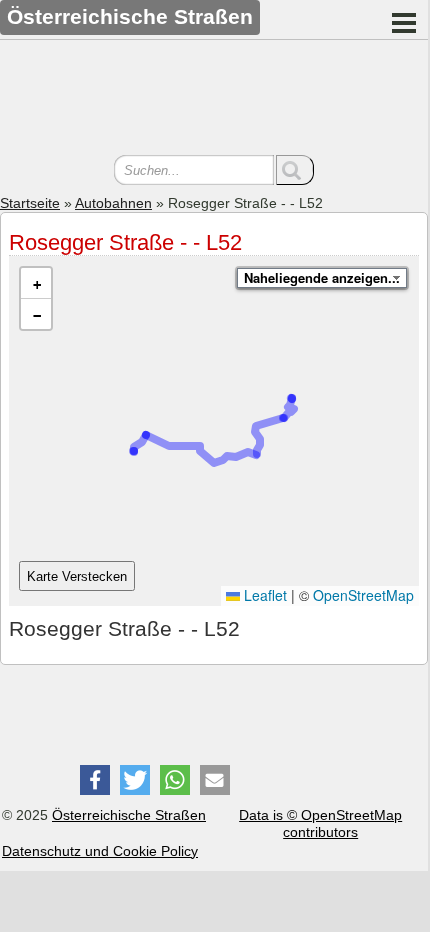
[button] (36, 283)
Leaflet (263, 595)
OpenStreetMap (363, 595)
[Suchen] (295, 170)
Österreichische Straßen (129, 815)
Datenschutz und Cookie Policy (100, 851)
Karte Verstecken (77, 576)
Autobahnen (113, 203)
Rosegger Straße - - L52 (125, 242)
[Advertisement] (214, 100)
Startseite (30, 203)
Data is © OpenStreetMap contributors (320, 823)
